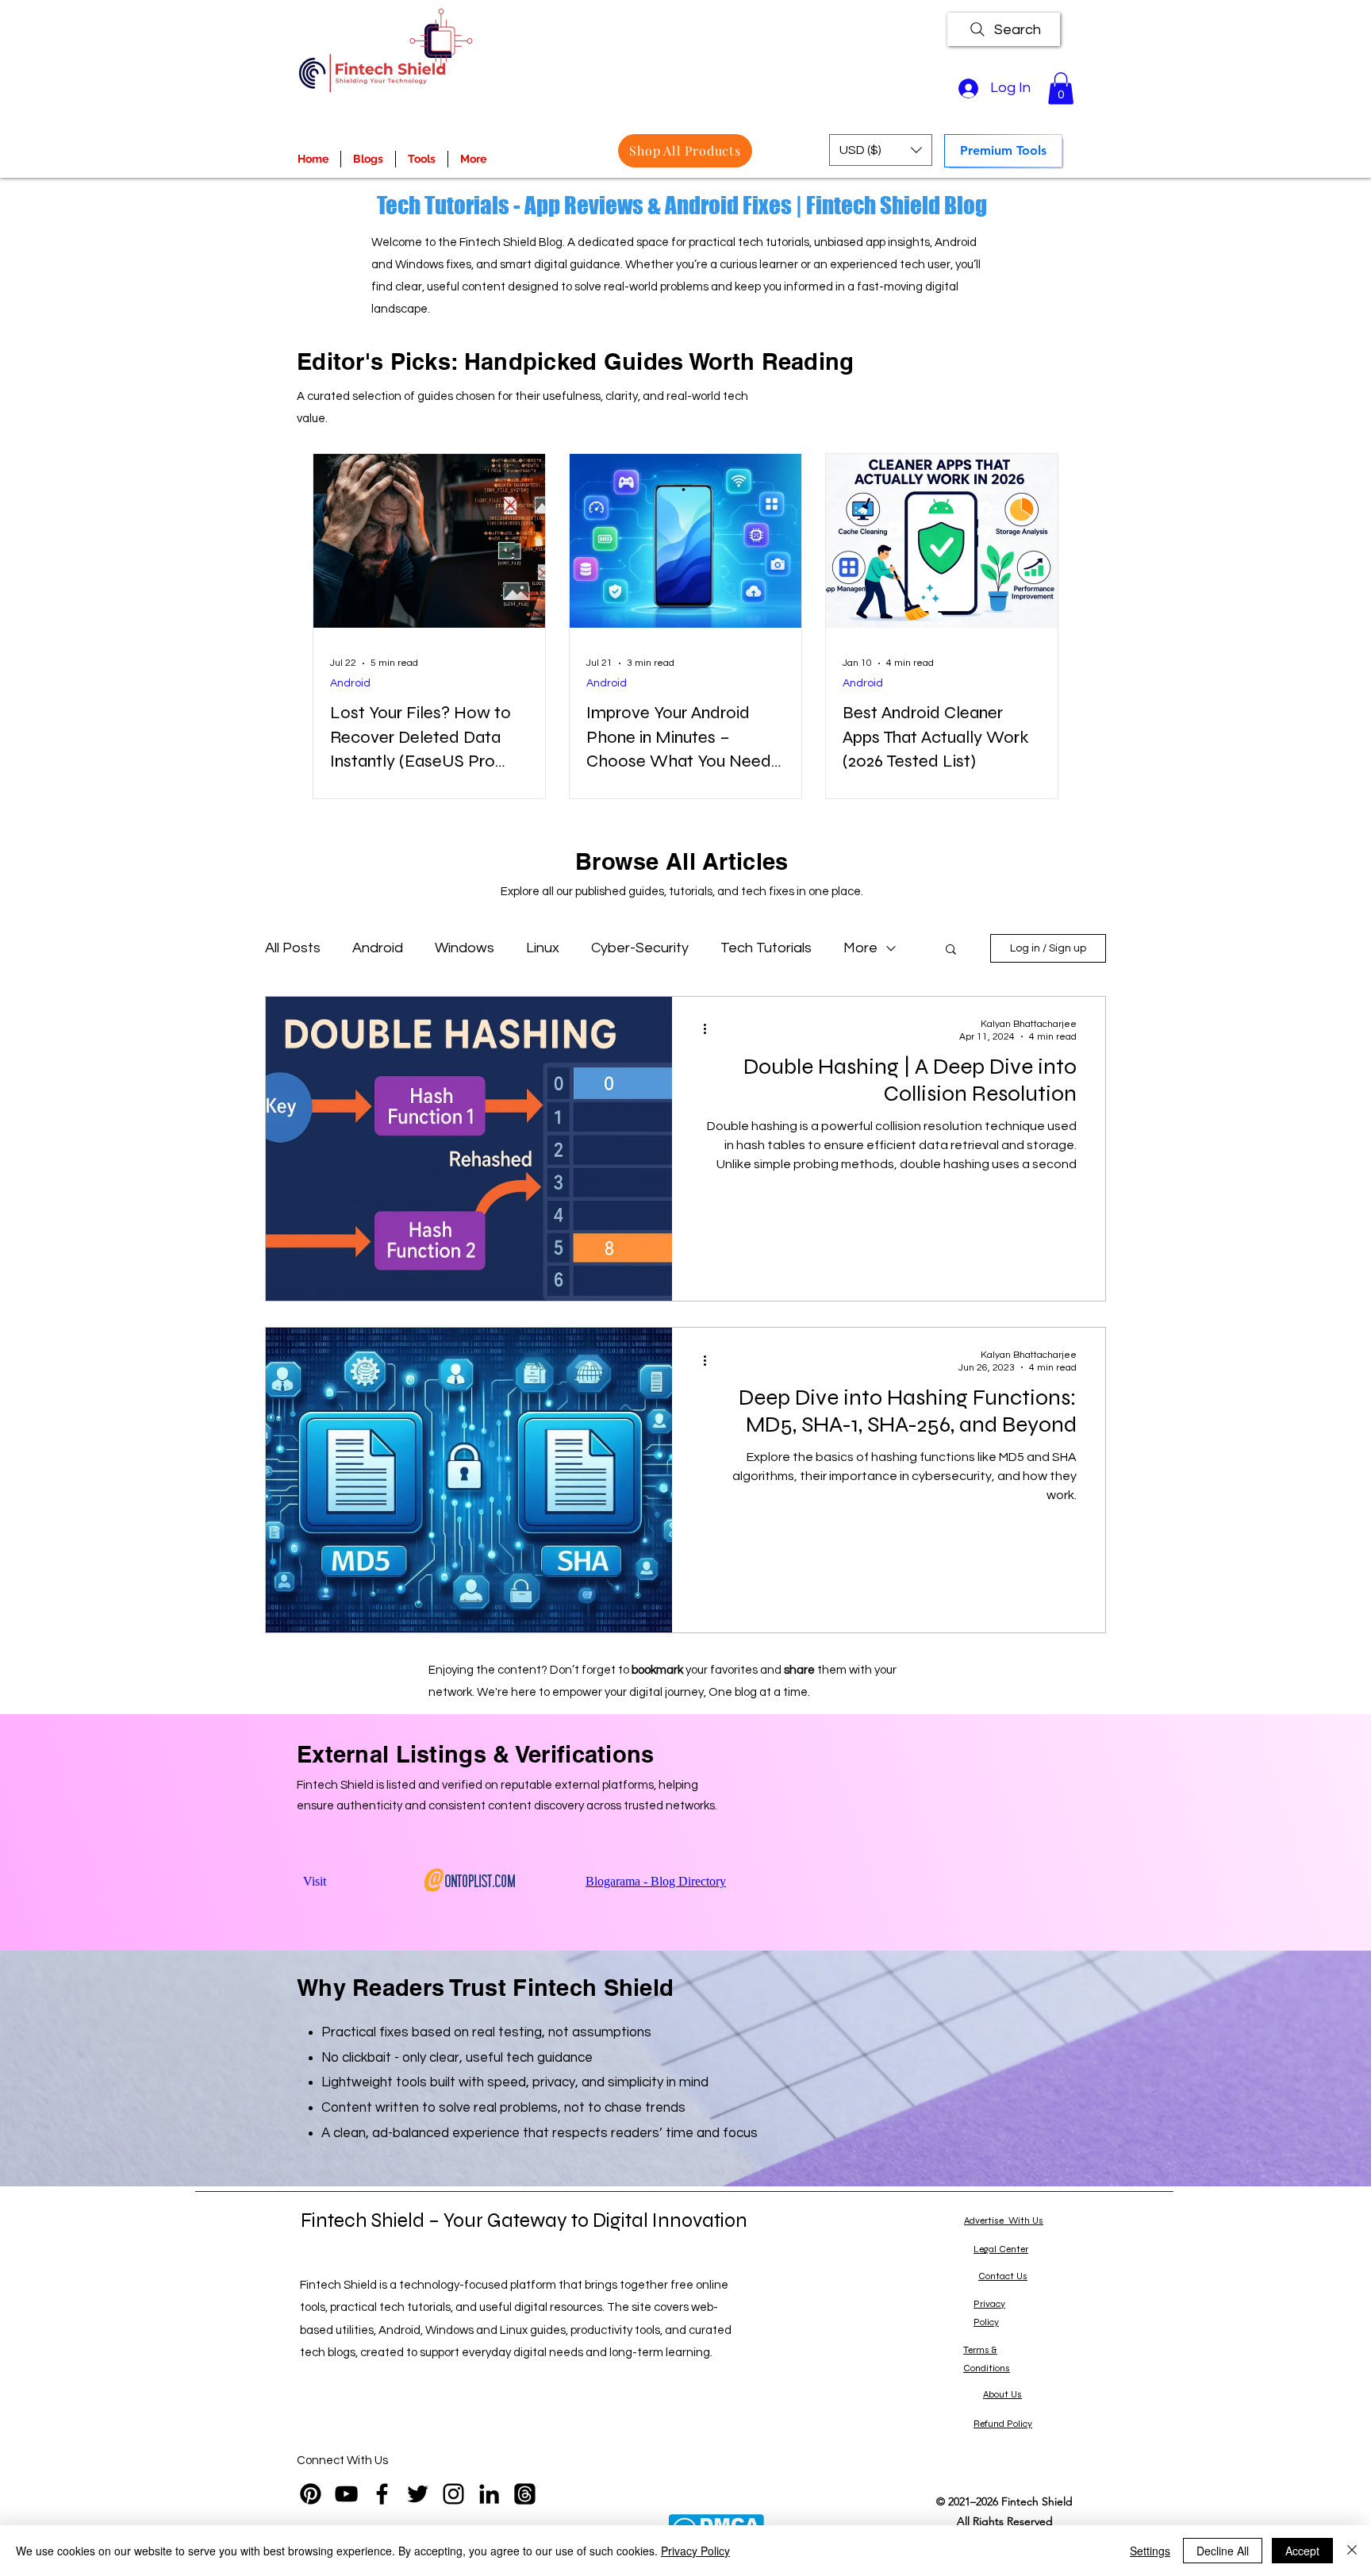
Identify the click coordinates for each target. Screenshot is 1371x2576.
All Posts (293, 948)
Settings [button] (1150, 2551)
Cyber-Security (640, 948)
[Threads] (525, 2494)
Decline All (1223, 2551)
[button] (1061, 88)
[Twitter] (418, 2494)
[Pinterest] (311, 2494)
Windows (465, 948)
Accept (1302, 2551)
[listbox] (881, 150)
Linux (543, 948)
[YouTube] (346, 2494)
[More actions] (710, 1029)
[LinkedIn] (489, 2494)
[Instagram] (453, 2494)
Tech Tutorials (766, 948)
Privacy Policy (695, 2551)
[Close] (1352, 2551)
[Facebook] (382, 2494)
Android (350, 683)
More (860, 948)
